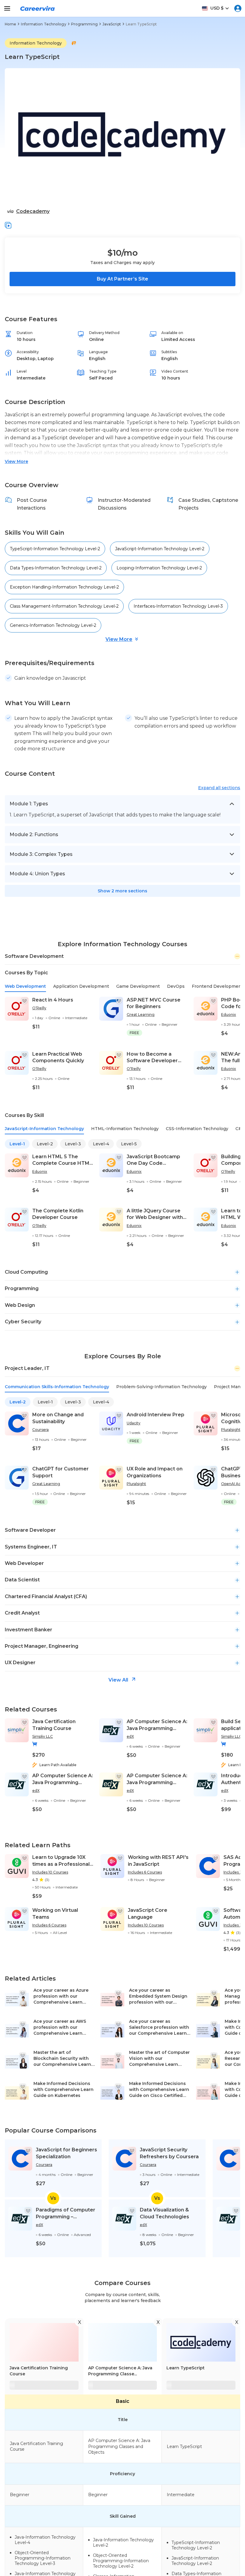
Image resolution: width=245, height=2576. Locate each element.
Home (10, 24)
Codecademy (33, 211)
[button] (8, 225)
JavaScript (112, 24)
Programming (84, 24)
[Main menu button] (7, 8)
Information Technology (43, 24)
